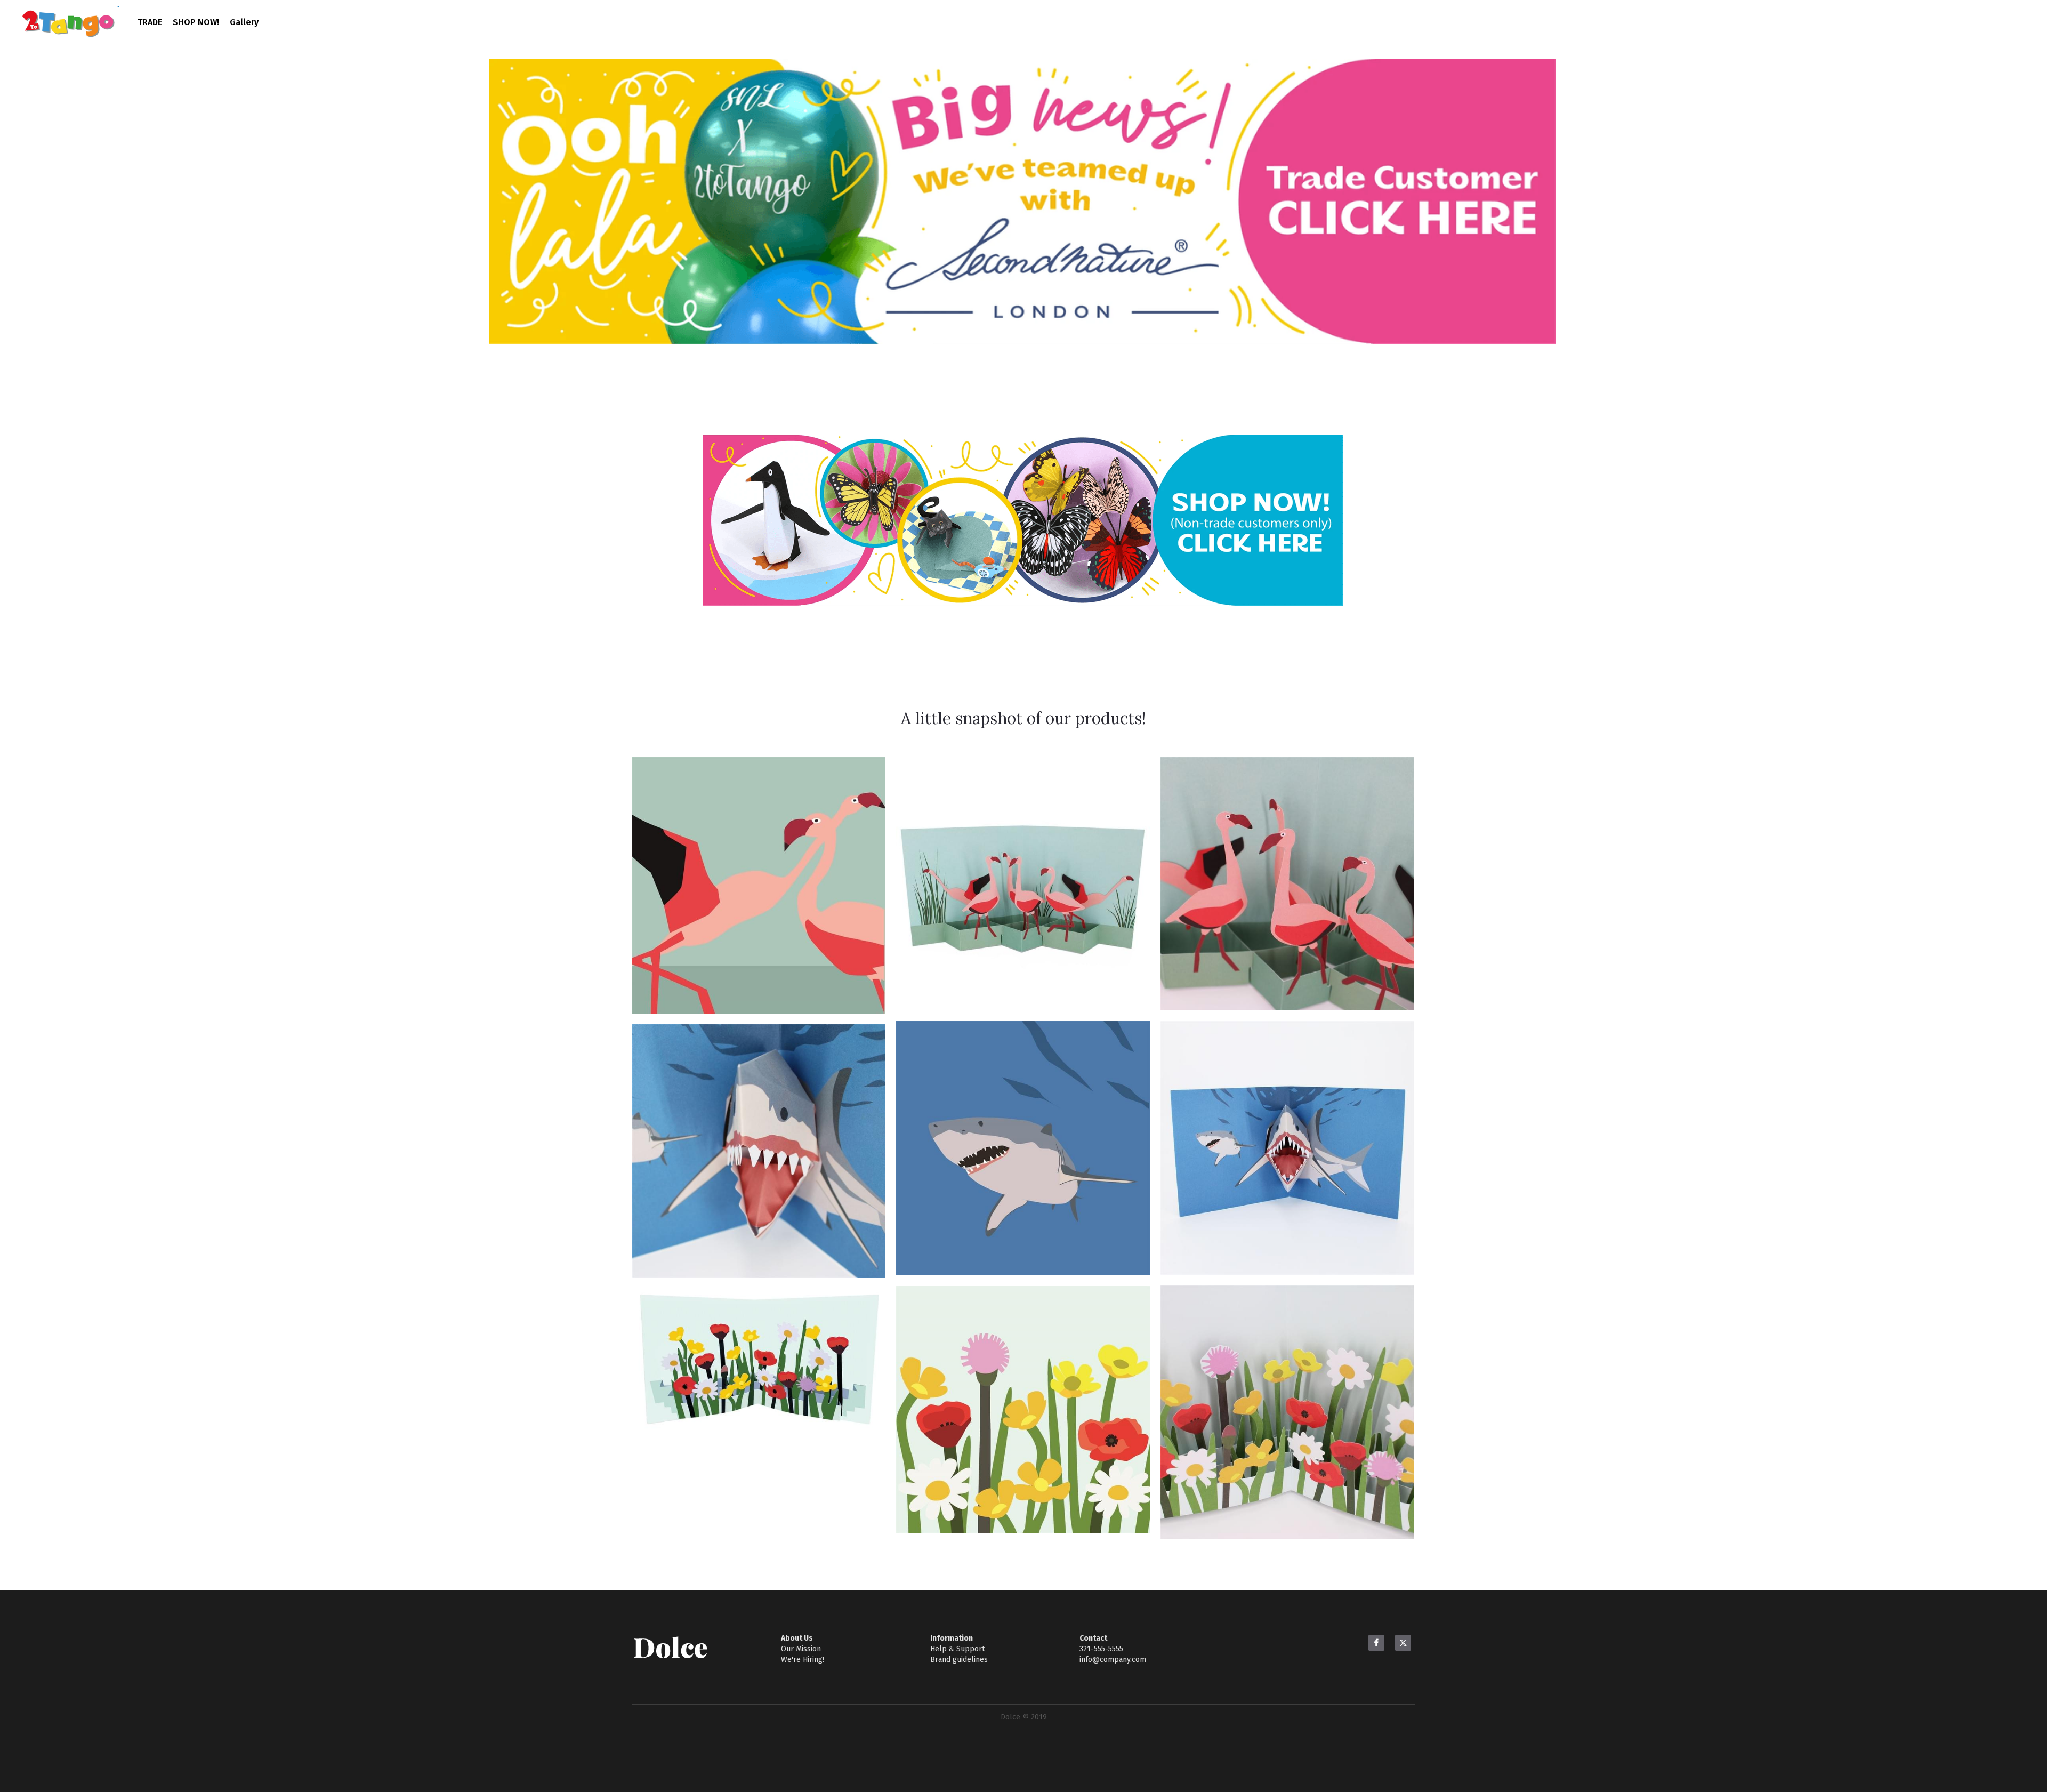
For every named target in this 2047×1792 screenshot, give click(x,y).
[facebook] (1376, 1644)
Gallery (244, 22)
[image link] (1023, 201)
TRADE (150, 22)
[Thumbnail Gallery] (759, 887)
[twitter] (1403, 1644)
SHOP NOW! (196, 22)
